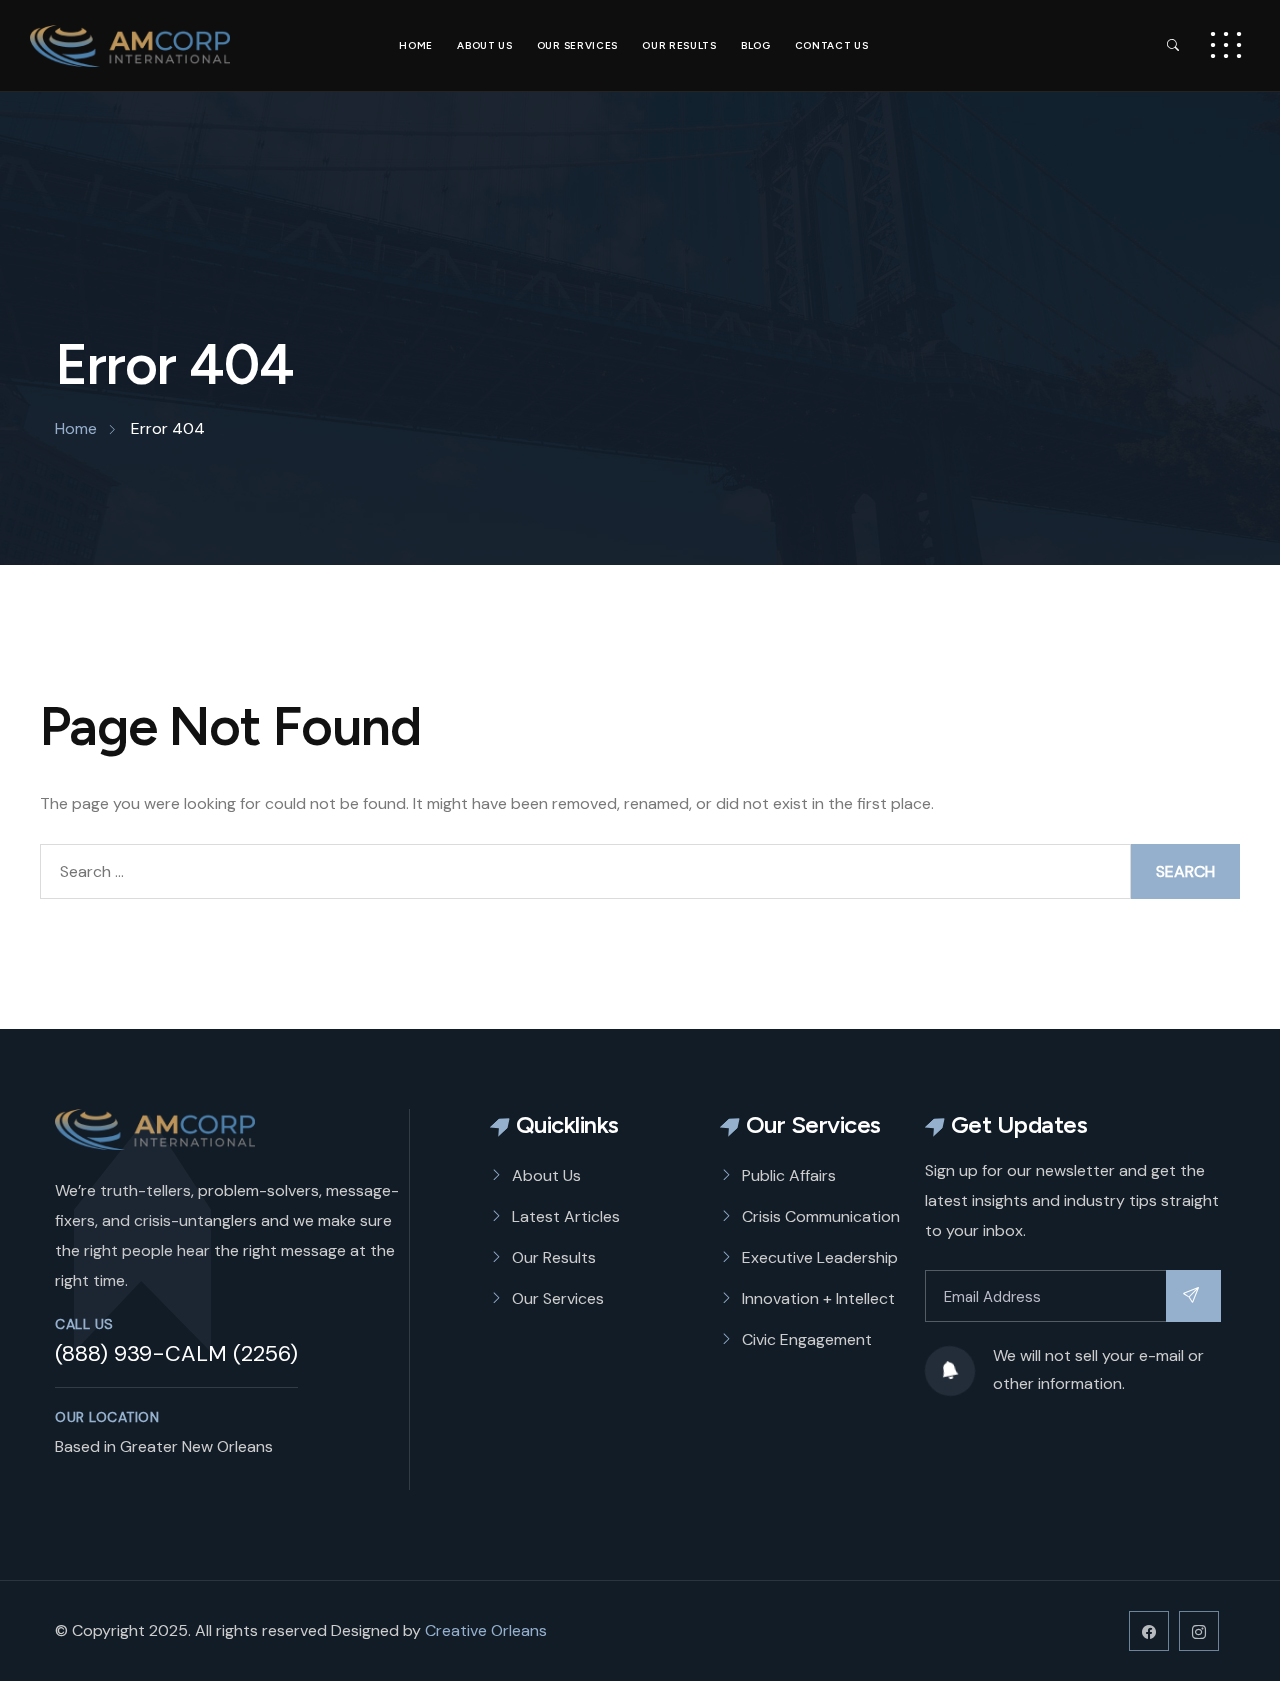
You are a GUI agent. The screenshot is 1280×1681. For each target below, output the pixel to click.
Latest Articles (566, 1216)
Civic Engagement (807, 1339)
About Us (485, 45)
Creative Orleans (486, 1630)
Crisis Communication (821, 1216)
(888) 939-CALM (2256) (176, 1353)
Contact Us (832, 45)
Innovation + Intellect (818, 1298)
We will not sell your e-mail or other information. (1098, 1369)
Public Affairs (789, 1175)
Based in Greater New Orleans (164, 1446)
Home (416, 45)
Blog (756, 45)
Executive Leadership (820, 1257)
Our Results (679, 45)
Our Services (577, 45)
